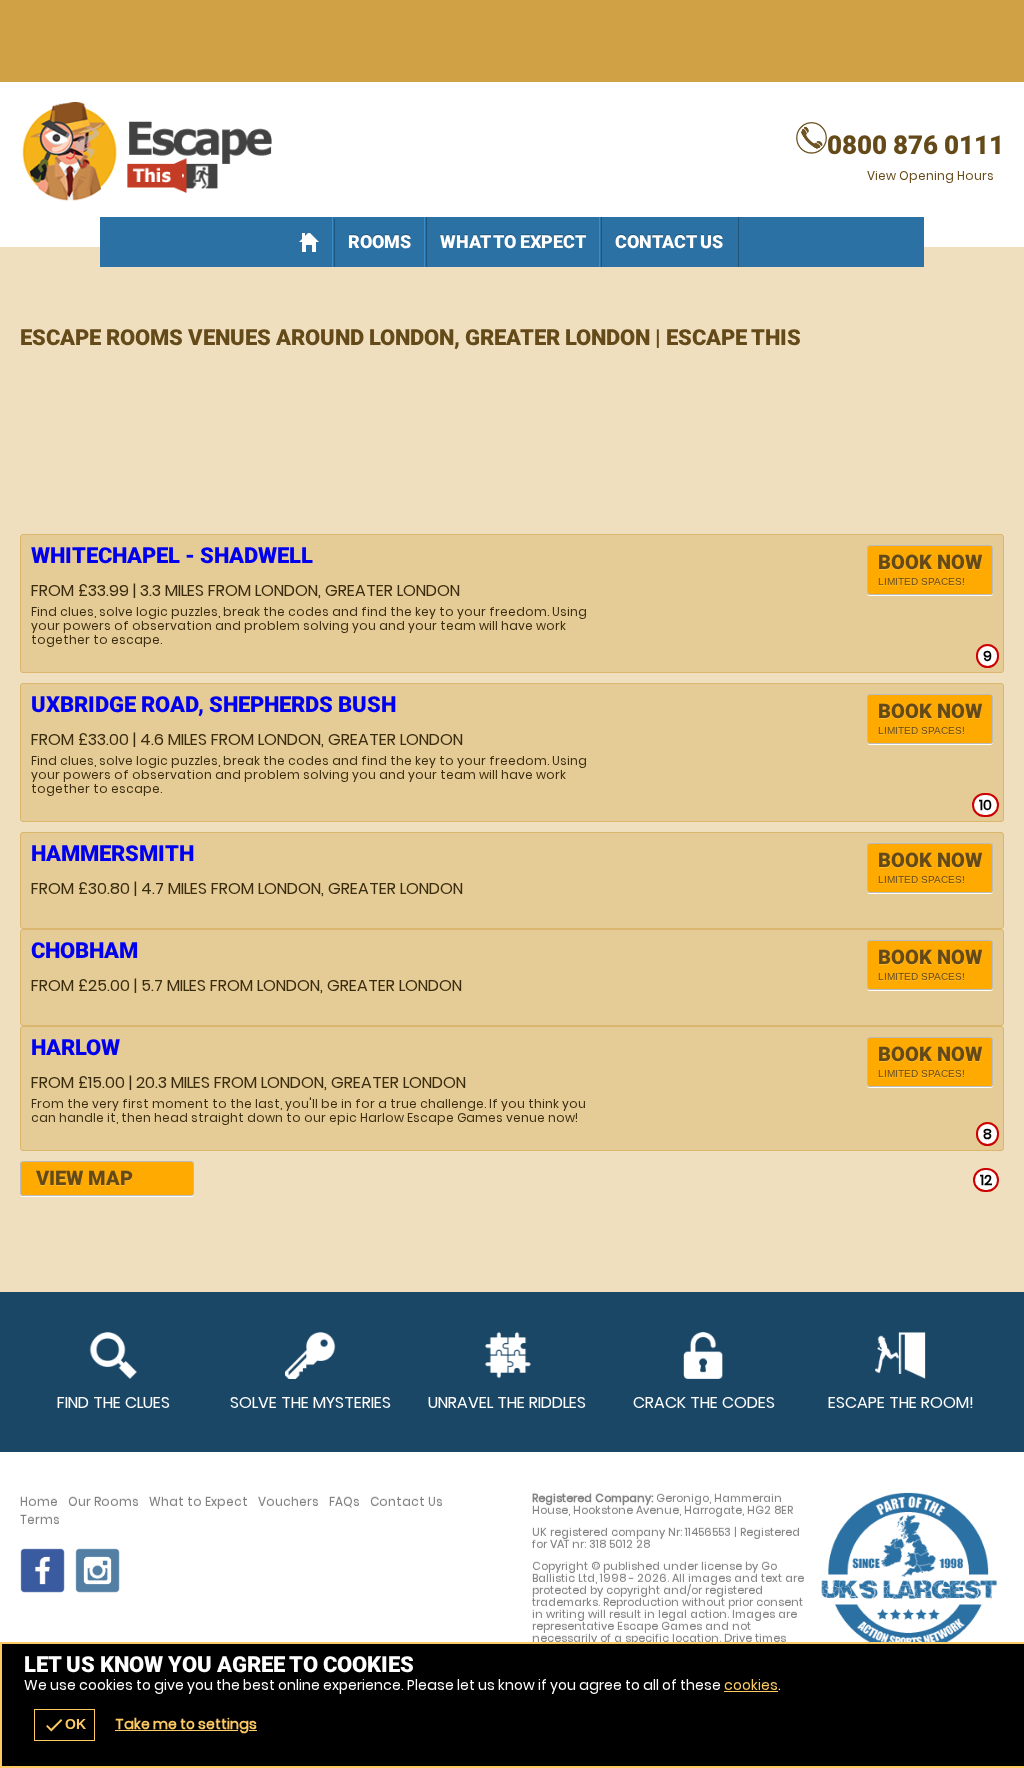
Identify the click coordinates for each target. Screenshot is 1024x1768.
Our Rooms (103, 1502)
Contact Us (669, 241)
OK (64, 1725)
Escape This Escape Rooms (512, 152)
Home (39, 1502)
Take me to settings (186, 1724)
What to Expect (513, 241)
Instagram (97, 1570)
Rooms (379, 241)
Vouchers (288, 1502)
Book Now (930, 568)
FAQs (344, 1502)
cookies (751, 1685)
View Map (84, 1178)
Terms (40, 1520)
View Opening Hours (930, 175)
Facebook (42, 1570)
